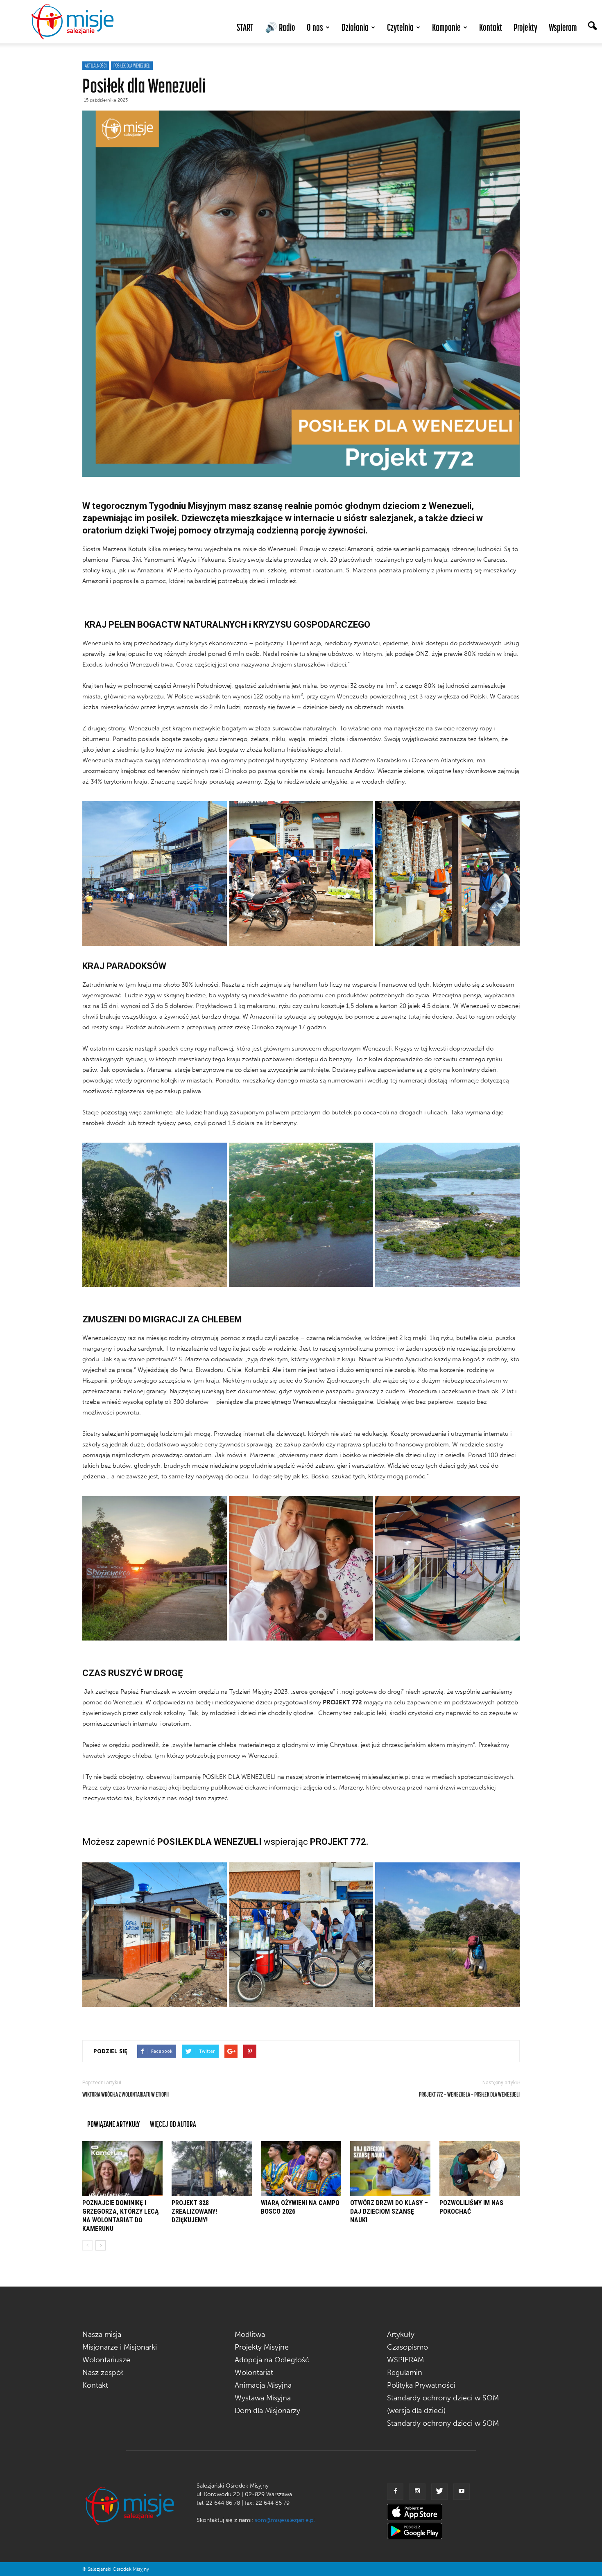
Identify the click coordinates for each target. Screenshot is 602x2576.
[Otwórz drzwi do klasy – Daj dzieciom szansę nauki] (390, 2169)
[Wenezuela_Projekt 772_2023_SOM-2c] (447, 873)
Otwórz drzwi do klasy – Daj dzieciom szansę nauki (389, 2211)
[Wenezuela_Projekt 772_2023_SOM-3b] (301, 1568)
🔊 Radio (280, 27)
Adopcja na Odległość (272, 2360)
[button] (592, 27)
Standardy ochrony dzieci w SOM (443, 2423)
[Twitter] (439, 2492)
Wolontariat (254, 2373)
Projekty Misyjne (262, 2347)
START (245, 27)
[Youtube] (462, 2492)
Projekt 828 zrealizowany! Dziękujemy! (194, 2211)
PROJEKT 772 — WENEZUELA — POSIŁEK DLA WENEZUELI (469, 2094)
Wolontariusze (106, 2360)
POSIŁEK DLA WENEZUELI (132, 66)
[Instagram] (417, 2492)
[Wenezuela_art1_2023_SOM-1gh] (447, 1215)
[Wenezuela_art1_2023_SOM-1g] (155, 1215)
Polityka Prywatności (421, 2385)
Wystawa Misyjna (263, 2398)
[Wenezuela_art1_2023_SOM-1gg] (301, 1215)
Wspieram (563, 27)
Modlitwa (250, 2334)
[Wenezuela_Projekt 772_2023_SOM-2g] (155, 1935)
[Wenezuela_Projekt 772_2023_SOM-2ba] (301, 873)
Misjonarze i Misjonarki (120, 2347)
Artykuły (401, 2334)
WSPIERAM (405, 2360)
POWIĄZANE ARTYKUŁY (114, 2124)
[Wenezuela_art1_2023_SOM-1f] (301, 1935)
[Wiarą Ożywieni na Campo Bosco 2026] (301, 2169)
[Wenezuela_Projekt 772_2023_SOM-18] (447, 1568)
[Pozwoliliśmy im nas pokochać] (480, 2169)
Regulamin (405, 2373)
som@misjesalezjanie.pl (285, 2520)
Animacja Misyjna (263, 2385)
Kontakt (491, 27)
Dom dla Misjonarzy (267, 2411)
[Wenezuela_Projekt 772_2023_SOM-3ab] (155, 1568)
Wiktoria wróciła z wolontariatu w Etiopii (126, 2094)
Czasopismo (407, 2347)
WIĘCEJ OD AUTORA (173, 2124)
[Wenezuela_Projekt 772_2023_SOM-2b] (155, 873)
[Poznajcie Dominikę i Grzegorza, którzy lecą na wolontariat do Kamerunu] (122, 2169)
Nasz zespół (103, 2373)
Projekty (525, 27)
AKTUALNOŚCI (96, 66)
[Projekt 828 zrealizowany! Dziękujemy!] (212, 2169)
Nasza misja (102, 2334)
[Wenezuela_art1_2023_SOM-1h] (447, 1935)
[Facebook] (395, 2492)
